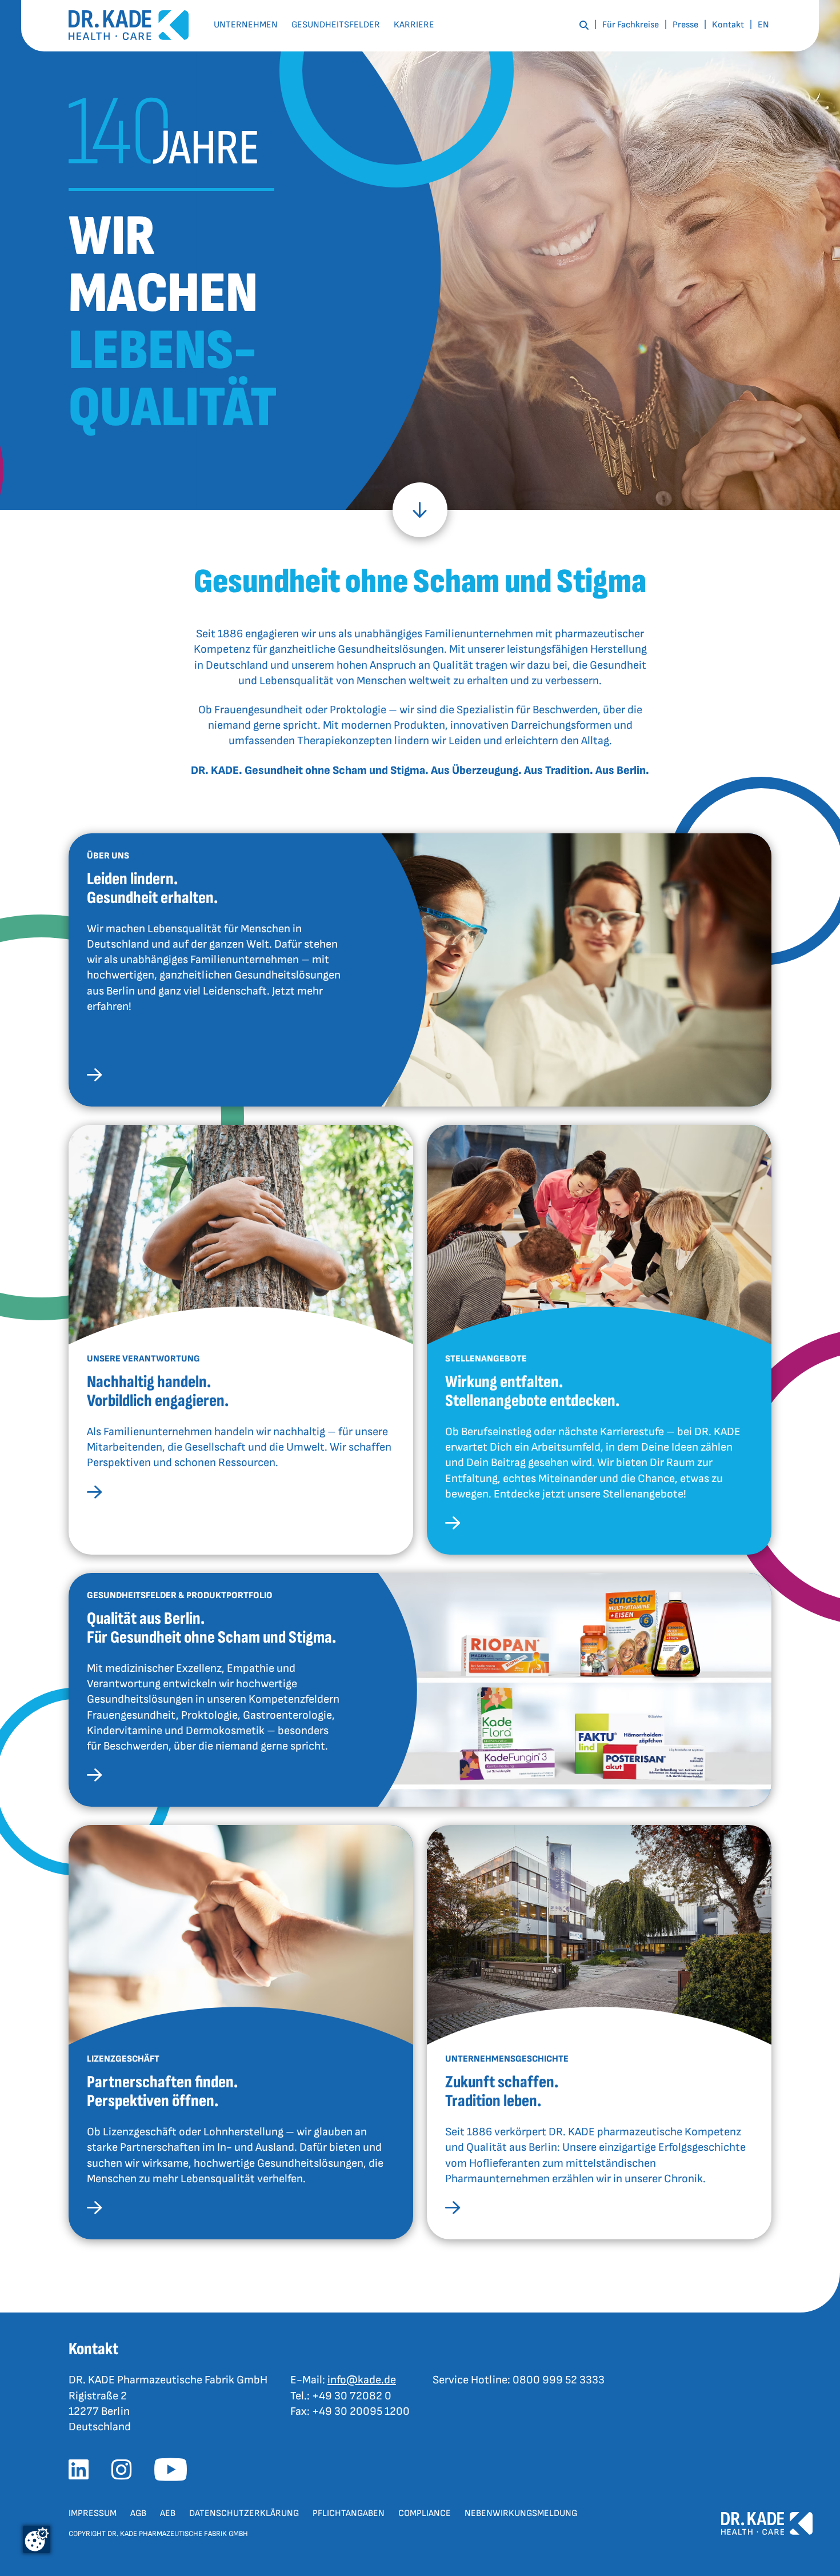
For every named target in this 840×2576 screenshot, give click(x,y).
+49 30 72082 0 (352, 2396)
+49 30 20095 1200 (361, 2411)
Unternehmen (246, 25)
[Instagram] (126, 2473)
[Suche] (584, 25)
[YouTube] (175, 2473)
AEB (168, 2513)
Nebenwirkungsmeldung (521, 2513)
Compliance (425, 2513)
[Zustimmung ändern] (37, 2539)
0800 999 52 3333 (559, 2380)
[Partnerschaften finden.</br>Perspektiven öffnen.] (94, 2210)
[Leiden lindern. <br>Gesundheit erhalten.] (94, 1077)
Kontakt (728, 25)
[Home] (129, 25)
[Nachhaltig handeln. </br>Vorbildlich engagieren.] (94, 1494)
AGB (138, 2513)
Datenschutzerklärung (244, 2513)
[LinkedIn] (83, 2473)
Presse (685, 25)
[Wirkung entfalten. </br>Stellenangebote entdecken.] (453, 1525)
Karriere (414, 25)
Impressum (93, 2513)
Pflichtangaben (349, 2513)
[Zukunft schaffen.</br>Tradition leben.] (453, 2210)
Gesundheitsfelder (336, 25)
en (763, 25)
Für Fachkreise (631, 25)
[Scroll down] (420, 510)
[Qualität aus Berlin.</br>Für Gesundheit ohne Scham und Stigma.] (94, 1777)
